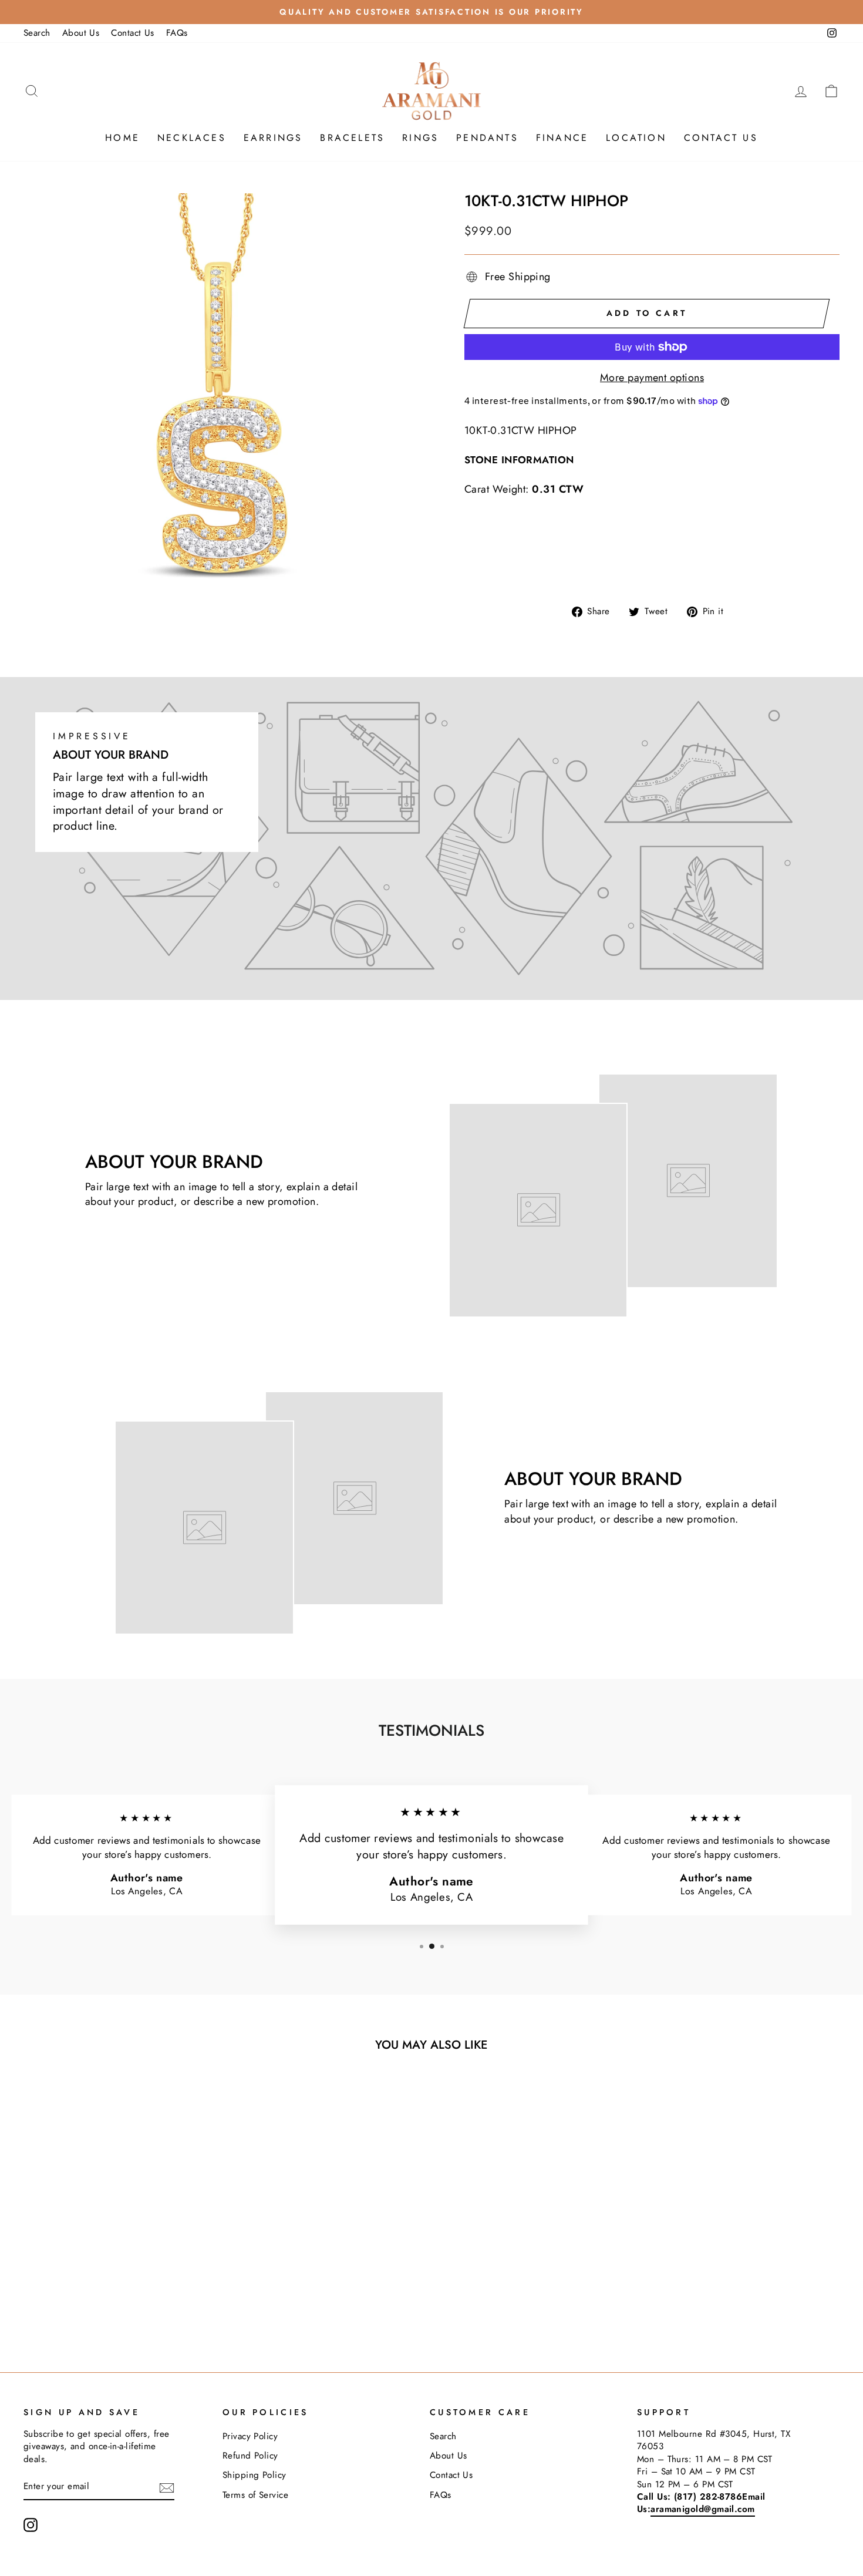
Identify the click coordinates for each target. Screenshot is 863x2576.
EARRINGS (273, 138)
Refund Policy (250, 2456)
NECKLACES (192, 138)
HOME (122, 138)
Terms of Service (255, 2495)
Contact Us (133, 33)
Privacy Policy (250, 2436)
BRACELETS (352, 138)
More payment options (652, 378)
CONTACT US (721, 138)
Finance (562, 138)
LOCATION (636, 138)
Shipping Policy (254, 2475)
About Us (81, 33)
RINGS (420, 138)
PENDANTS (487, 138)
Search (37, 33)
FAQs (177, 33)
